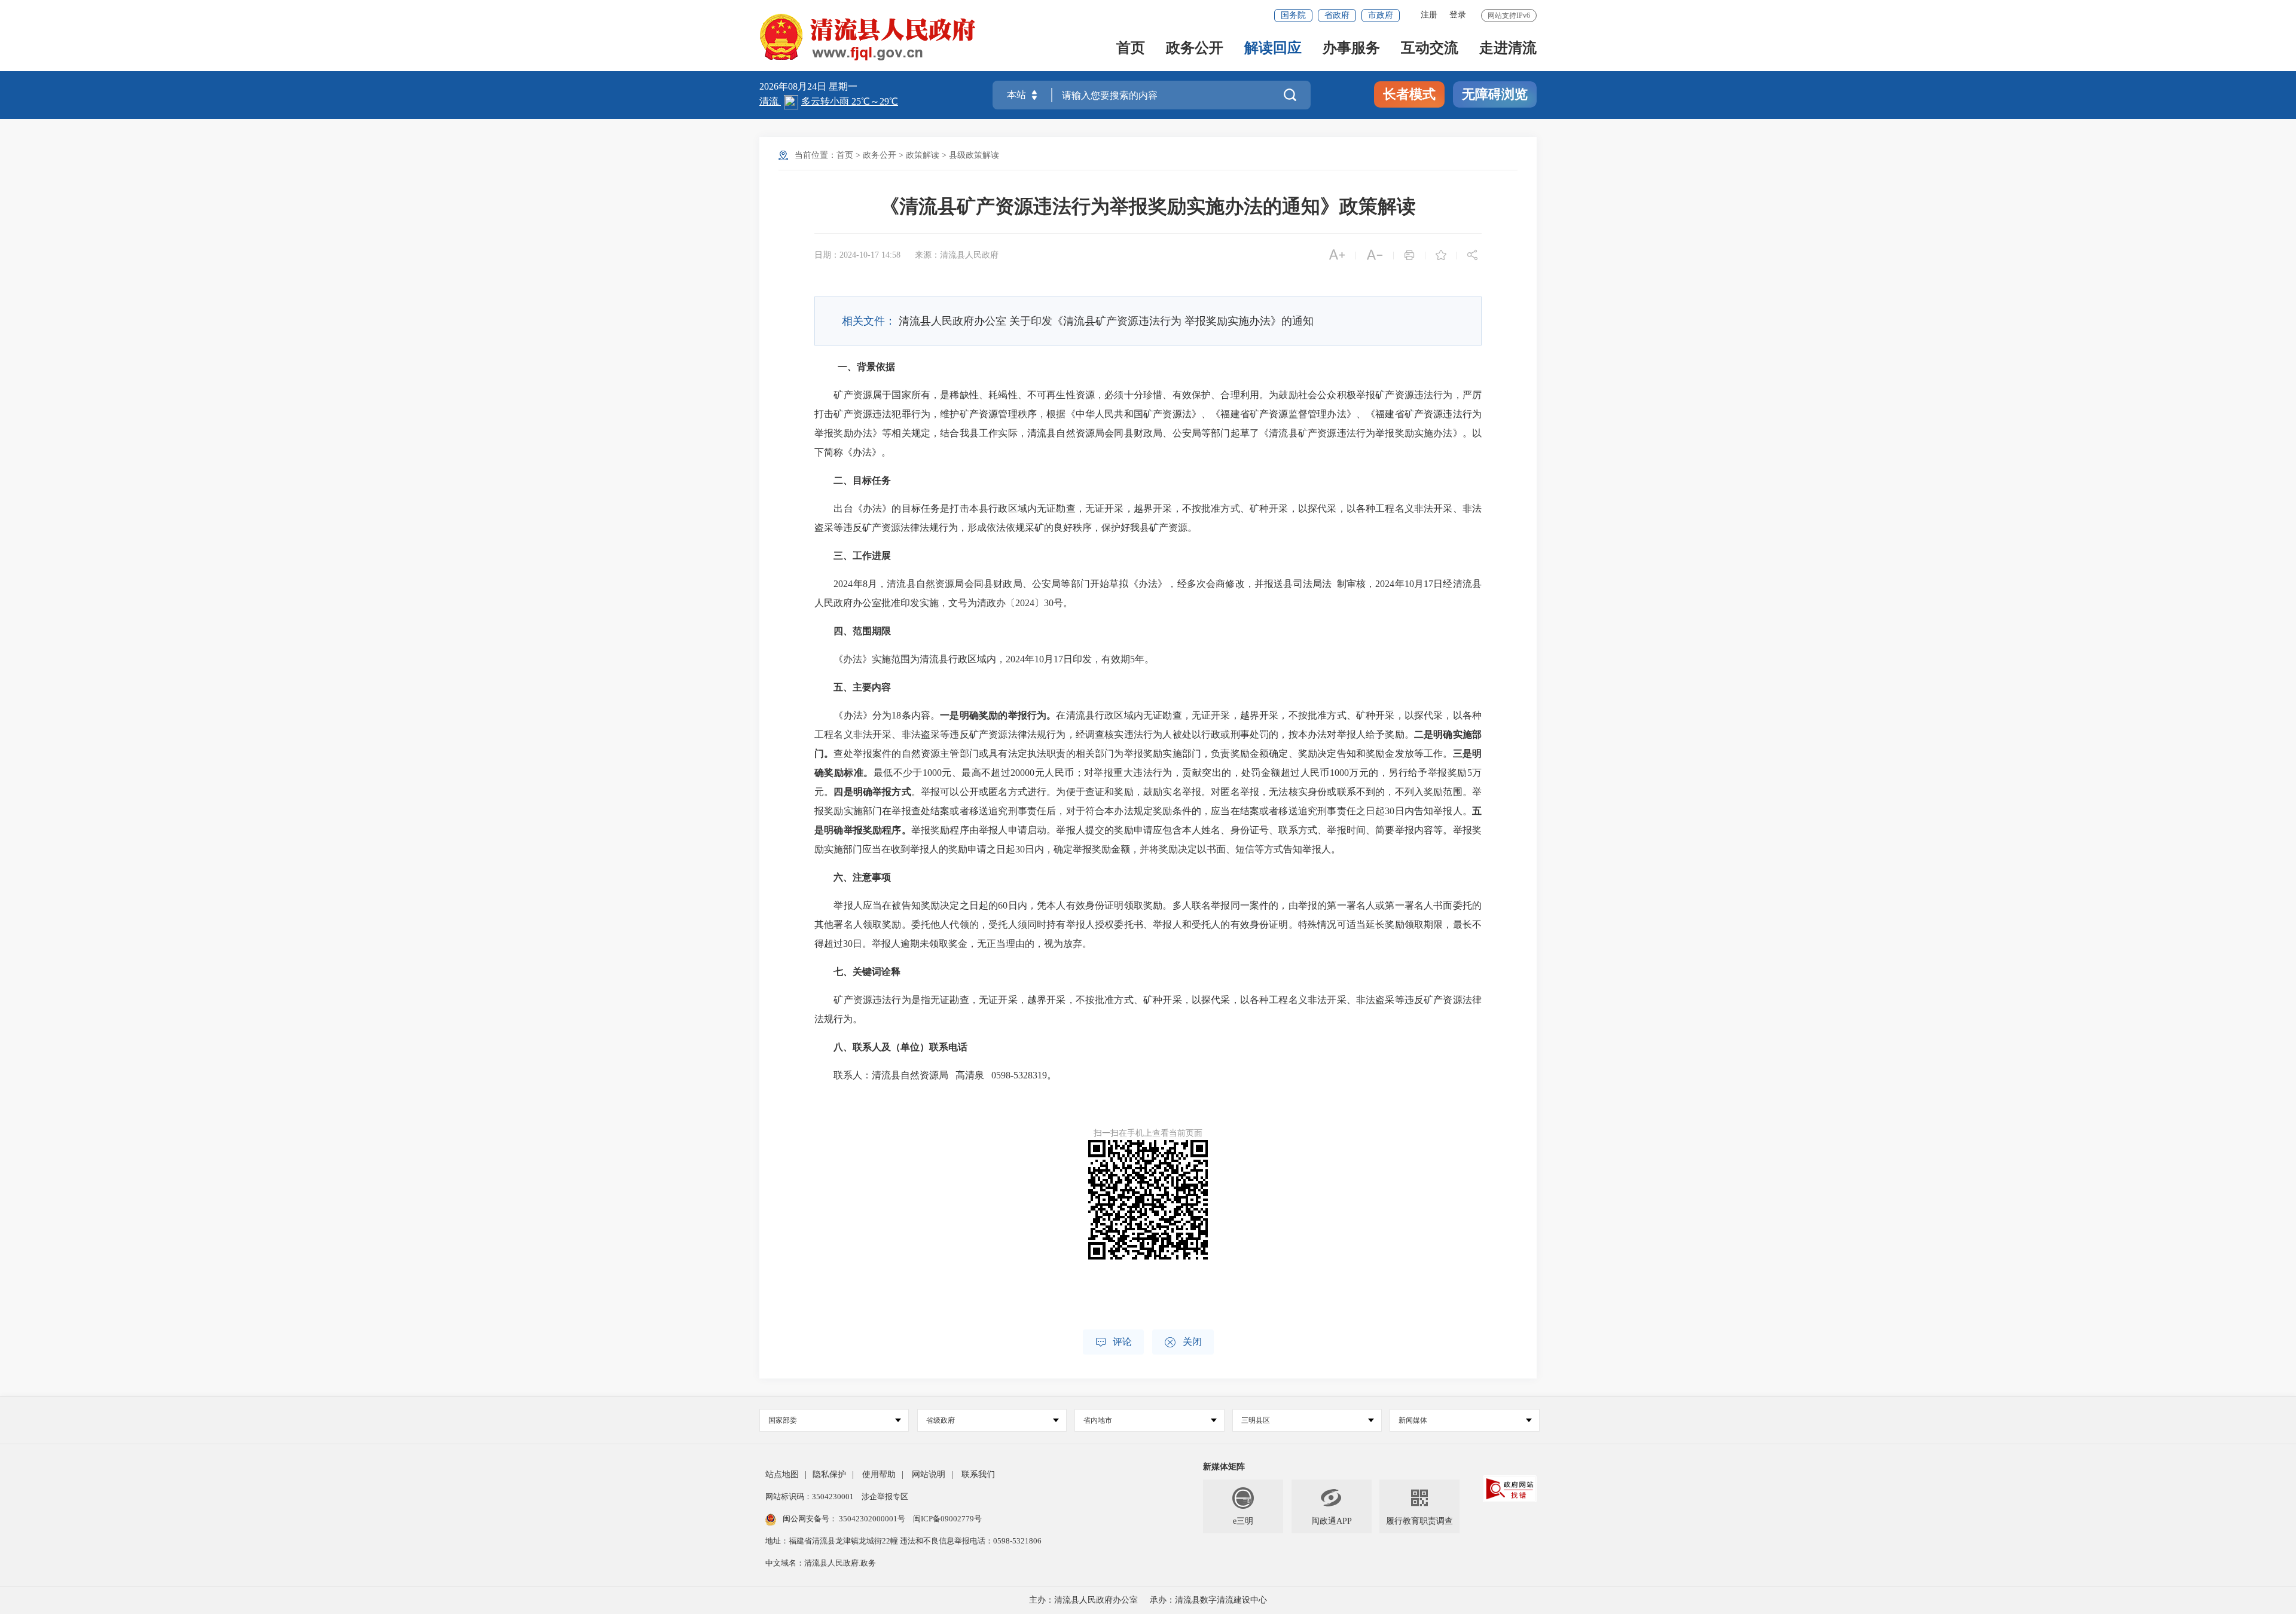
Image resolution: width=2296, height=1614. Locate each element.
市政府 (1381, 15)
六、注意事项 (862, 877)
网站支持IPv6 (1509, 16)
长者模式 (1409, 94)
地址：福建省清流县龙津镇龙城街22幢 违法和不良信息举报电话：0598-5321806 (903, 1541)
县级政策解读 (974, 155)
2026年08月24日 (794, 86)
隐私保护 (829, 1474)
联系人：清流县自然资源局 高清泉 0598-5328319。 (935, 1075)
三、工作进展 (862, 556)
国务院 (1293, 15)
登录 (1458, 15)
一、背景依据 (866, 367)
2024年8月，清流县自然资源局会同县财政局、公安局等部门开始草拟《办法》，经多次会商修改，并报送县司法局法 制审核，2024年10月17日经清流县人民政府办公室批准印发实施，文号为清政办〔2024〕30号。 (1148, 593)
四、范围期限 (862, 631)
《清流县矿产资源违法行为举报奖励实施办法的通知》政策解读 (1148, 206)
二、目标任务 (862, 480)
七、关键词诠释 (867, 972)
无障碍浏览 (1495, 94)
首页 (1131, 49)
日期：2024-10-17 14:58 (857, 255)
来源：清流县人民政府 (957, 255)
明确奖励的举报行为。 (1008, 715)
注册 (1429, 15)
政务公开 (1195, 49)
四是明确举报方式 (872, 792)
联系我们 (978, 1474)
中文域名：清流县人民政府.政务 (821, 1563)
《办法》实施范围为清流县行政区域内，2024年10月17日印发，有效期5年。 (984, 659)
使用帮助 (879, 1474)
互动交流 (1430, 49)
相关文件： (869, 321)
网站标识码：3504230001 (810, 1497)
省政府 (1337, 15)
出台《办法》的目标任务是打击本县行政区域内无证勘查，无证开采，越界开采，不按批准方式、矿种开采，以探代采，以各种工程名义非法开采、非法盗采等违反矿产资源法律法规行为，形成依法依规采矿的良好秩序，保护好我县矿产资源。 (1148, 518)
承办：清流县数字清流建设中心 (1208, 1600)
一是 (949, 715)
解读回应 (1273, 49)
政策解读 (923, 155)
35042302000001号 (872, 1519)
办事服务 (1351, 49)
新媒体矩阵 (1224, 1467)
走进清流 (1508, 49)
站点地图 (782, 1474)
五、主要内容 (862, 687)
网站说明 (929, 1474)
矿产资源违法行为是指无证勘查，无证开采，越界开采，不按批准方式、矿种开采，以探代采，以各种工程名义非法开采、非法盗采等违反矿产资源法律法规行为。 (1148, 1009)
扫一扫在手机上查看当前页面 (1148, 1133)
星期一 (843, 86)
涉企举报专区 (885, 1497)
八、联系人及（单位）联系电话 (900, 1047)
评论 (1113, 1342)
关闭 (1183, 1342)
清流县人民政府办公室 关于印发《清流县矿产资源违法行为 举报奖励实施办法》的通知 (1106, 321)
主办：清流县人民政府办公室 (1083, 1600)
